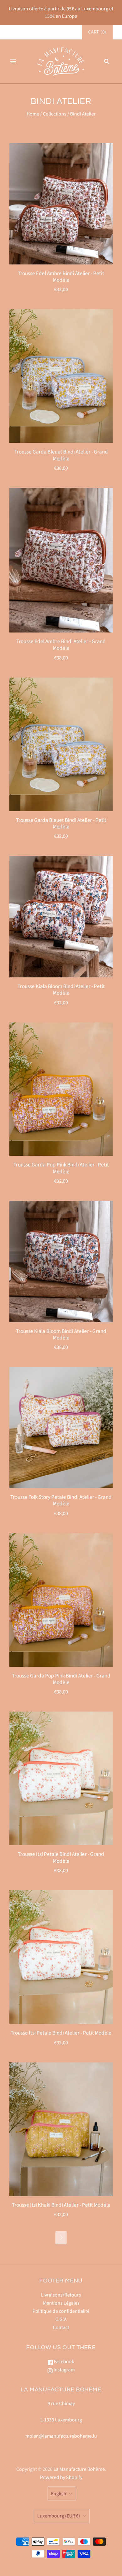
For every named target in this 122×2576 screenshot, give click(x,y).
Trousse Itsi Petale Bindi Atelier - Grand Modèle (61, 1857)
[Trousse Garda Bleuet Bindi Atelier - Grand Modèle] (61, 376)
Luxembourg (59, 2516)
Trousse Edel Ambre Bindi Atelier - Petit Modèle (61, 277)
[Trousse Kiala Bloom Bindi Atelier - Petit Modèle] (61, 917)
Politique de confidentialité (61, 2311)
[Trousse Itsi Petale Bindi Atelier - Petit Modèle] (61, 1957)
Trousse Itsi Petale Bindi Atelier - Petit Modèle (61, 2033)
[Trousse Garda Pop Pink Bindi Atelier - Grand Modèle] (61, 1600)
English (59, 2494)
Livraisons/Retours (61, 2295)
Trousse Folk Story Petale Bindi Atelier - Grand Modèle (61, 1500)
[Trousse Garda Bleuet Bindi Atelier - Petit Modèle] (61, 744)
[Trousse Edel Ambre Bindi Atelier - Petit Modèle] (61, 204)
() (97, 32)
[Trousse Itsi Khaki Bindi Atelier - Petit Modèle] (61, 2129)
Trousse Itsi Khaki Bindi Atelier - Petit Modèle (61, 2205)
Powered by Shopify (61, 2477)
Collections (55, 114)
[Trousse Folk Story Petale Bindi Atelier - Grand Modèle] (61, 1428)
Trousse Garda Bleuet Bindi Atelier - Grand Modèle (61, 455)
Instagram (64, 2370)
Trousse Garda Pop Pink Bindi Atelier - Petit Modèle (61, 1168)
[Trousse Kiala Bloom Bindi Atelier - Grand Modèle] (61, 1261)
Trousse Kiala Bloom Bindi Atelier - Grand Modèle (61, 1334)
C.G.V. (61, 2319)
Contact (61, 2328)
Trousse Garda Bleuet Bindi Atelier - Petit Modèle (61, 823)
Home (33, 114)
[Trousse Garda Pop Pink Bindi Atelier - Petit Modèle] (61, 1089)
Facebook (64, 2362)
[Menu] (13, 61)
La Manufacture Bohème (79, 2469)
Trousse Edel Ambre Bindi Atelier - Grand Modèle (61, 645)
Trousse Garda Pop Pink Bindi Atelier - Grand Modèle (61, 1679)
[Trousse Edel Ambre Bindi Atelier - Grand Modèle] (61, 560)
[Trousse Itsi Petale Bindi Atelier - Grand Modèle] (61, 1778)
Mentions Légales (61, 2303)
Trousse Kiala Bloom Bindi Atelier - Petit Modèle (61, 990)
